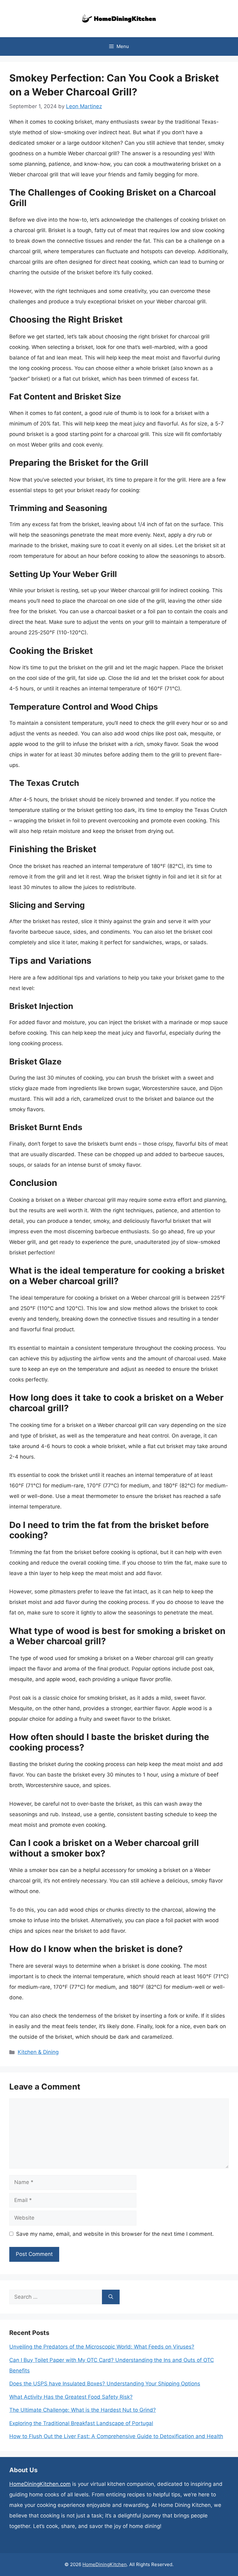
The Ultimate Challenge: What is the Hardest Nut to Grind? (83, 2410)
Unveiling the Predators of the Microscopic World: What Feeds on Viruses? (102, 2347)
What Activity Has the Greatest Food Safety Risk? (71, 2397)
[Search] (111, 2297)
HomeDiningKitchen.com (40, 2484)
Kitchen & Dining (38, 2052)
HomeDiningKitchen (105, 2564)
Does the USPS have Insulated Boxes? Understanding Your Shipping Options (105, 2384)
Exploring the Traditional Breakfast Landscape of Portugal (81, 2423)
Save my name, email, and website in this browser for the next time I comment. (115, 2234)
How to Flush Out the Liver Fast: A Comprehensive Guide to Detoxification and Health (116, 2436)
